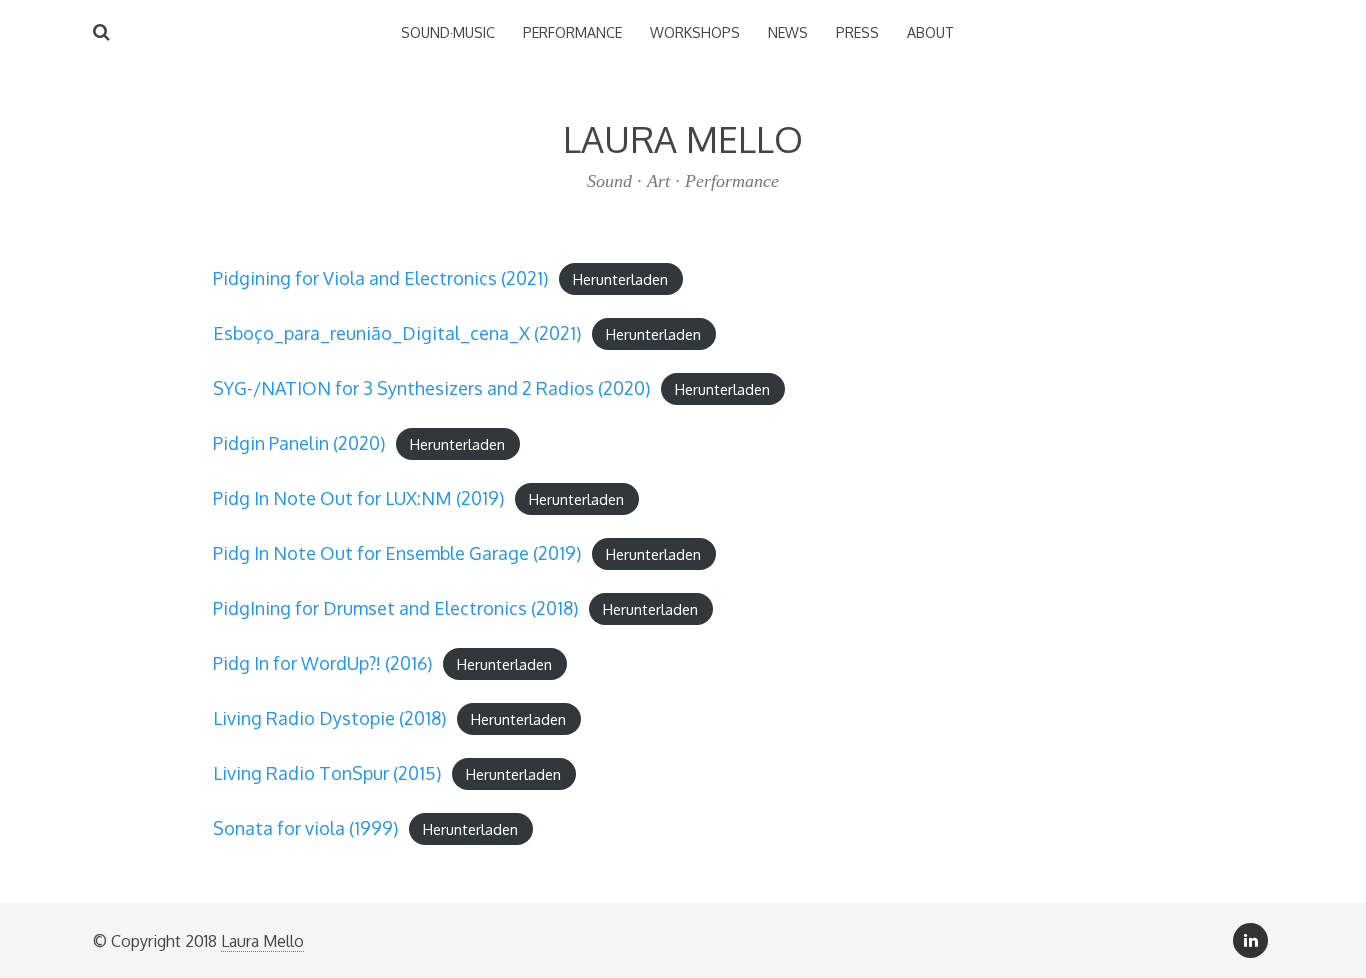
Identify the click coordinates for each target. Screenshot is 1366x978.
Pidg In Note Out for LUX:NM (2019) (358, 498)
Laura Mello (262, 941)
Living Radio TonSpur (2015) (327, 773)
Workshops (695, 32)
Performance (572, 32)
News (788, 32)
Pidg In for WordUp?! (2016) (322, 663)
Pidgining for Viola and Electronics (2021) (380, 278)
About (930, 32)
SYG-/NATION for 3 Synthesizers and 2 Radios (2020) (431, 388)
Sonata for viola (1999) (305, 828)
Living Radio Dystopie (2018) (329, 718)
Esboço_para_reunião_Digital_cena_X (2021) (397, 333)
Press (857, 32)
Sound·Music (448, 32)
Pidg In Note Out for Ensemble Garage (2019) (397, 553)
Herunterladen (620, 279)
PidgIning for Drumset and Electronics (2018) (395, 608)
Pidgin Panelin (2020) (299, 443)
